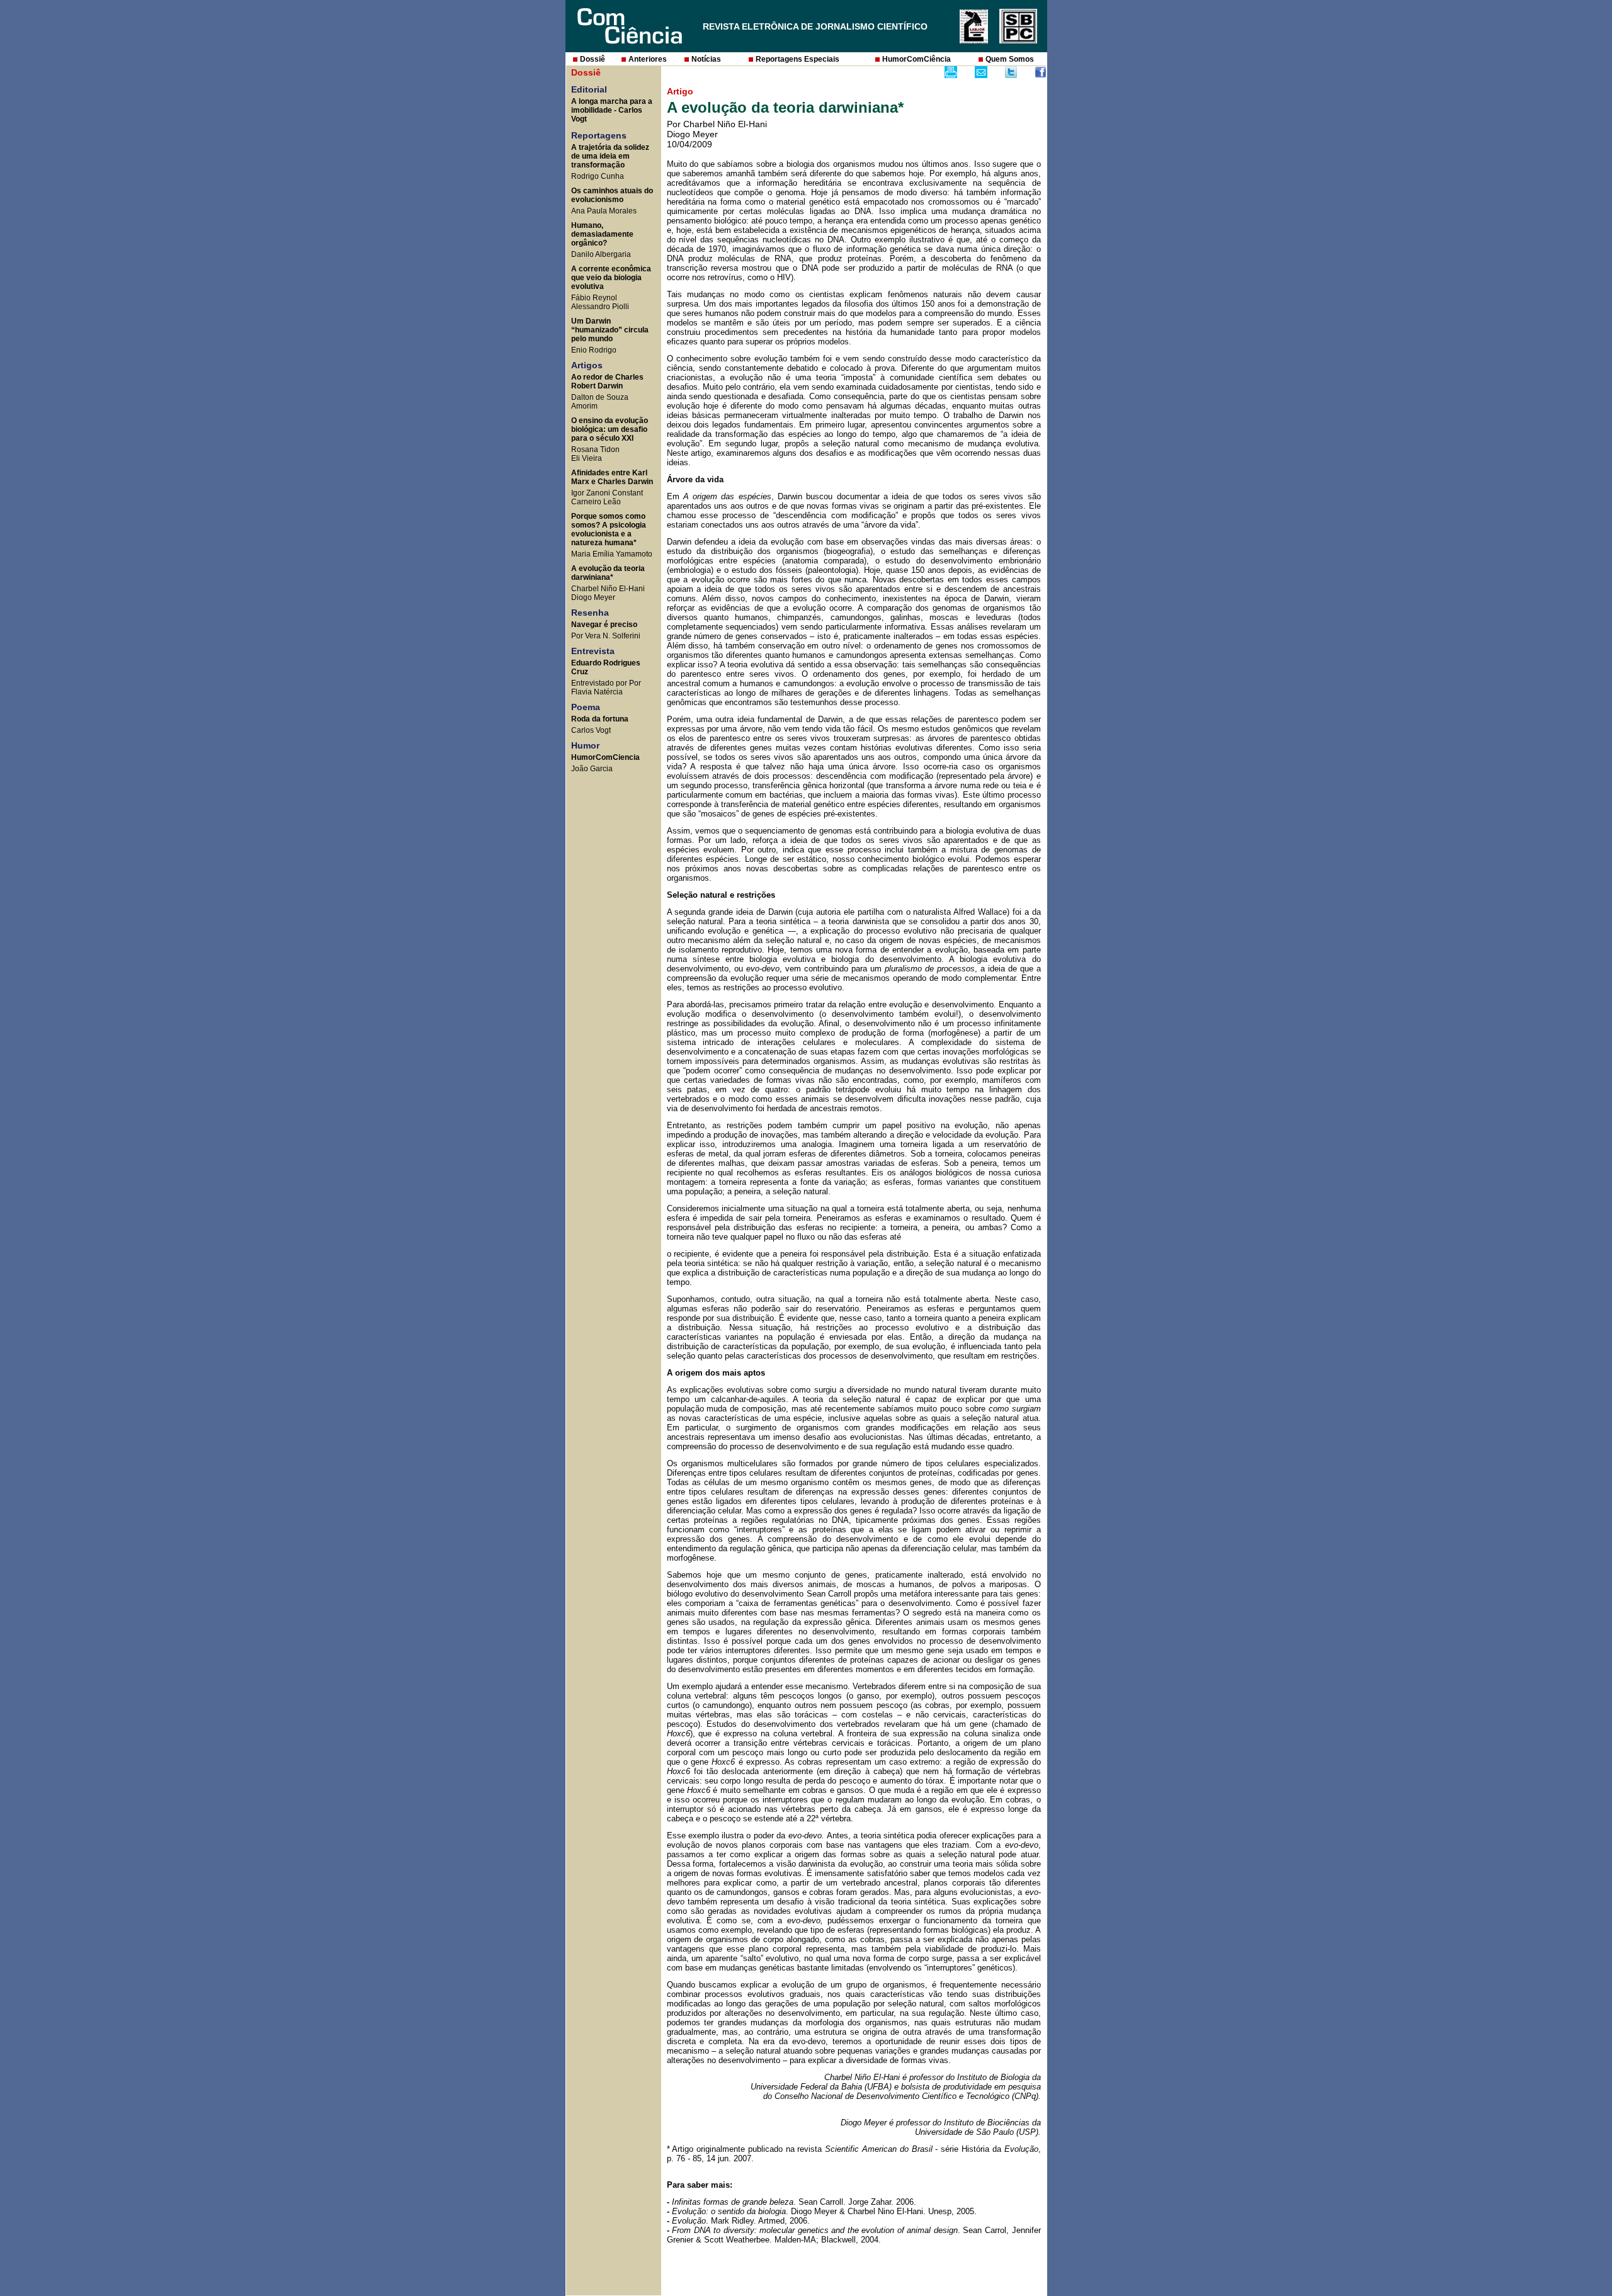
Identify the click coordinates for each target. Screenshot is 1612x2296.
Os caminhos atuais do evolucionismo (612, 195)
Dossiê (593, 59)
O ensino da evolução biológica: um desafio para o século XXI (610, 429)
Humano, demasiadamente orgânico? (602, 234)
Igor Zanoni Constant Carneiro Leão (607, 497)
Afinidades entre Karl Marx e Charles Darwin (612, 477)
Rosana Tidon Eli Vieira (595, 454)
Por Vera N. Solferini (606, 636)
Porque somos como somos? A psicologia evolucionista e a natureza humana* (609, 529)
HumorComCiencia (605, 757)
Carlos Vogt (591, 730)
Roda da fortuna (600, 719)
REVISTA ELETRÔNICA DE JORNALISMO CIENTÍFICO (815, 26)
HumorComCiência (917, 59)
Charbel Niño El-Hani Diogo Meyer (608, 593)
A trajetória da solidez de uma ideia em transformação (610, 156)
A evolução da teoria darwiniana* (608, 573)
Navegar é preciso (604, 625)
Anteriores (648, 59)
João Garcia (592, 769)
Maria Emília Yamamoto (612, 554)
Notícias (706, 59)
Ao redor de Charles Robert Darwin (607, 382)
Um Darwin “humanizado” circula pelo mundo (610, 330)
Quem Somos (1010, 59)
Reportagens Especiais (797, 59)
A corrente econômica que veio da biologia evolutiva (611, 278)
